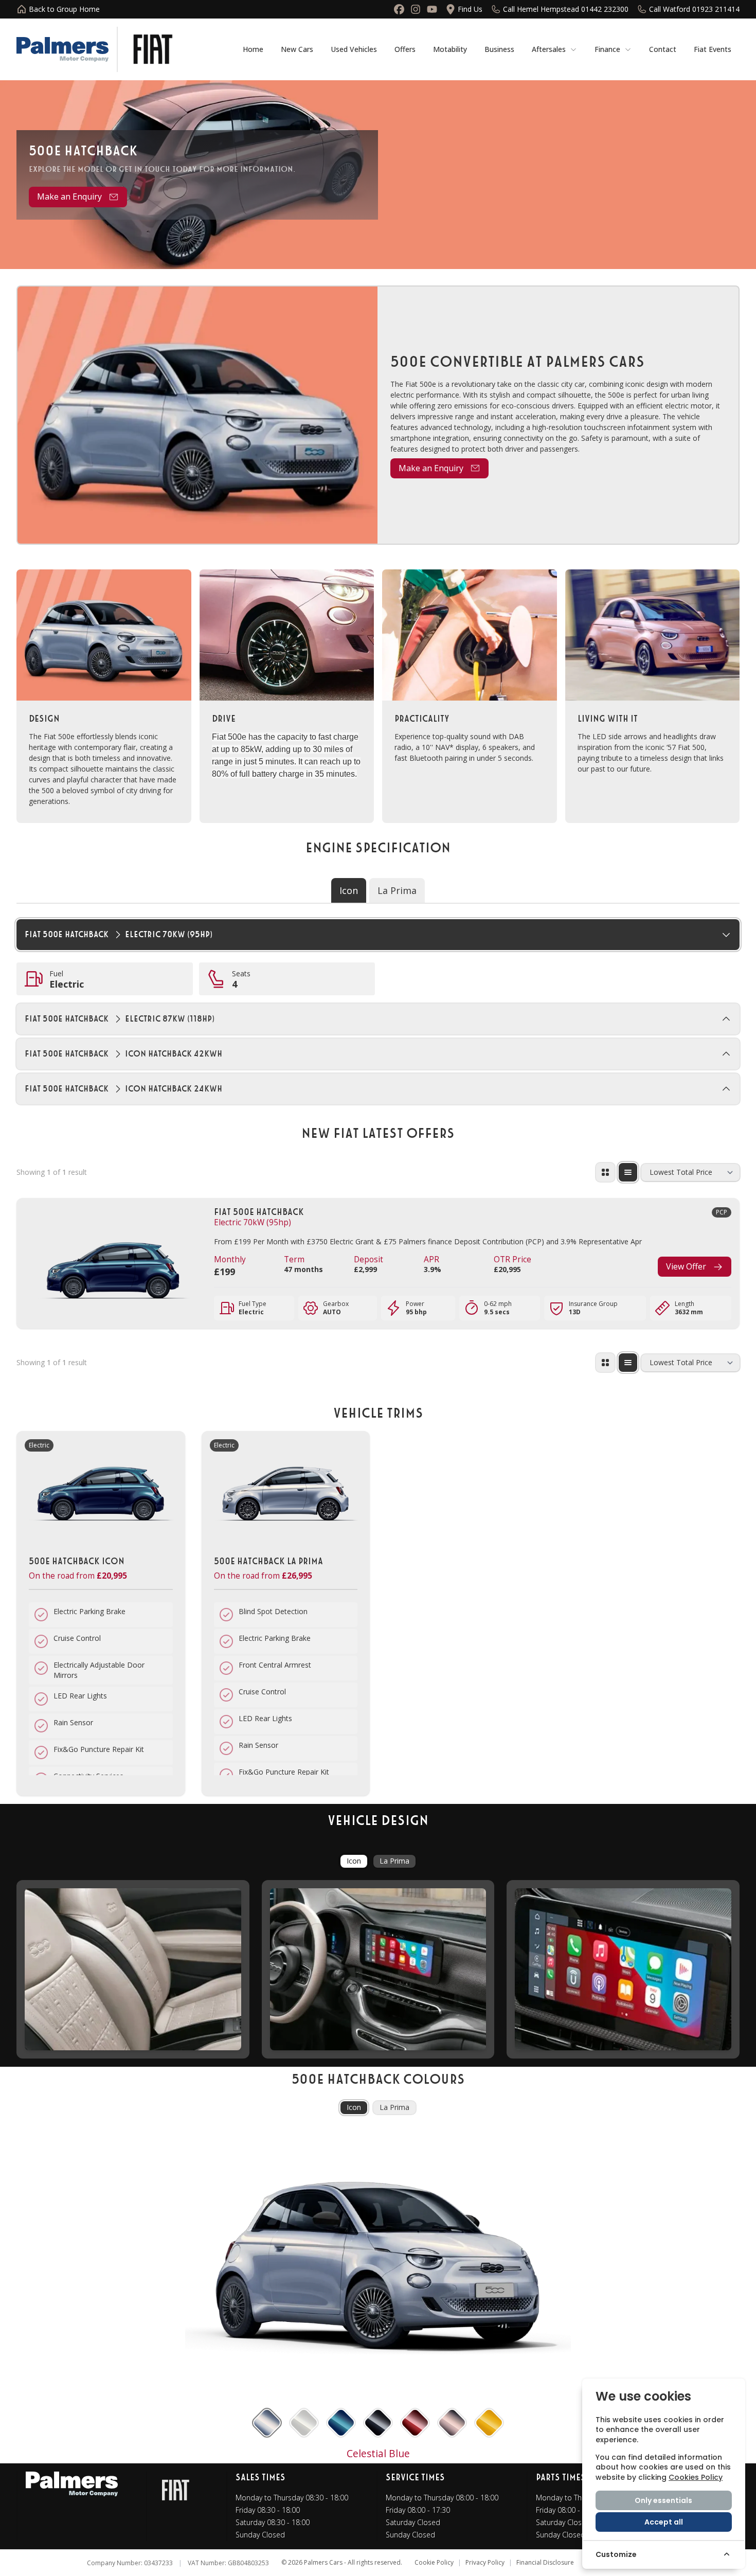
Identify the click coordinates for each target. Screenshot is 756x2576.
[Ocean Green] (341, 2422)
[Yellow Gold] (489, 2422)
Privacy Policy (485, 2563)
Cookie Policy (434, 2563)
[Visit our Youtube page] (432, 9)
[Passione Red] (415, 2422)
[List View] (628, 1172)
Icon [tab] (349, 890)
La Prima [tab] (397, 890)
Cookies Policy (696, 2477)
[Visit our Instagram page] (416, 9)
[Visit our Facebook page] (399, 9)
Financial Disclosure (545, 2563)
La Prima (394, 1861)
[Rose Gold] (452, 2422)
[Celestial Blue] (267, 2422)
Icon (354, 1861)
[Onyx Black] (378, 2422)
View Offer (686, 1266)
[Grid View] (605, 1172)
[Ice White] (304, 2422)
